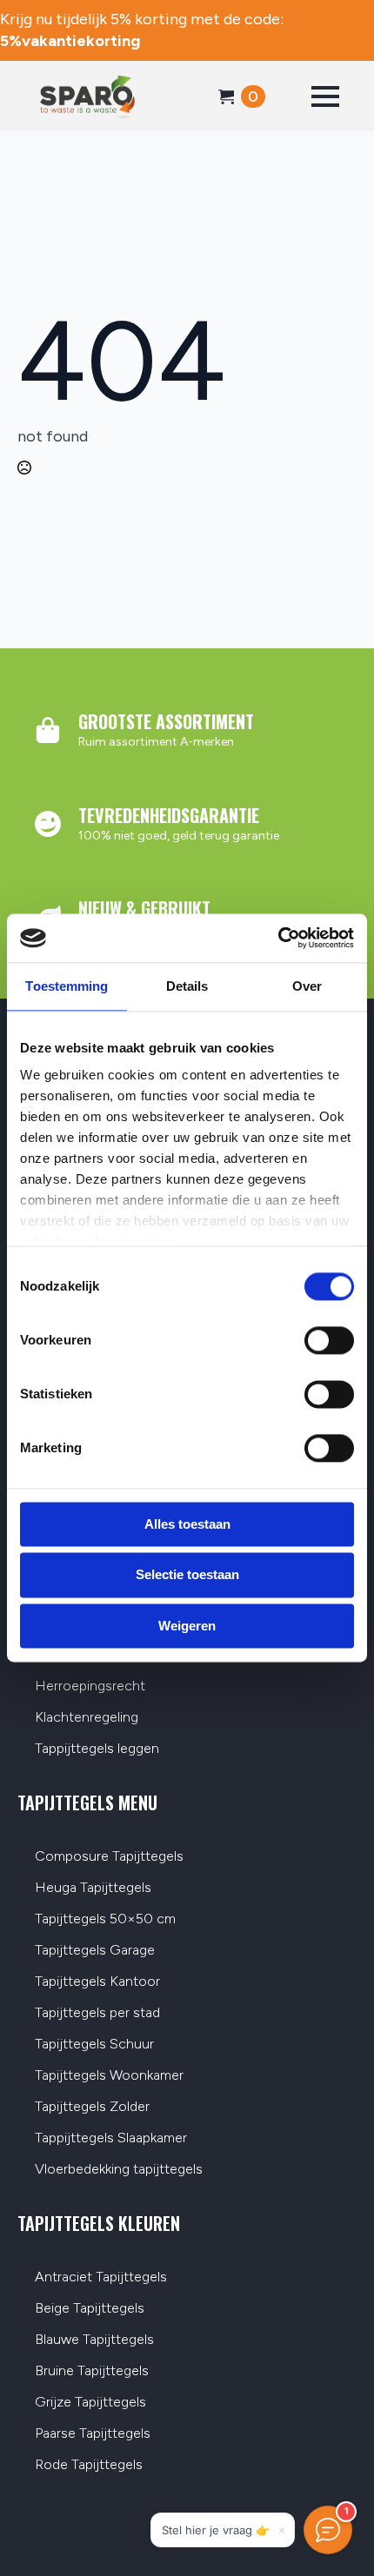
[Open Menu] (325, 96)
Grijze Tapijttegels (90, 2403)
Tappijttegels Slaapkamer (111, 2138)
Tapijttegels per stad (97, 2013)
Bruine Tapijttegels (92, 2371)
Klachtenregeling (87, 1718)
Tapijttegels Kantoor (97, 1982)
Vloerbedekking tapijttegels (119, 2170)
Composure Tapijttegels (109, 1857)
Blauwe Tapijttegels (94, 2340)
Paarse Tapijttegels (93, 2434)
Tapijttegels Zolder (92, 2107)
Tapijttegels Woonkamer (109, 2076)
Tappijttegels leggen (97, 1749)
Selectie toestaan (187, 1575)
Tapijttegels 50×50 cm (105, 1919)
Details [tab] (187, 986)
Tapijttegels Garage (95, 1951)
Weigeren (187, 1626)
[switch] (329, 1340)
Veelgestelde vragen (98, 1655)
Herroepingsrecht (90, 1686)
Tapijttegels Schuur (94, 2045)
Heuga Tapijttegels (93, 1888)
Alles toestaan (187, 1524)
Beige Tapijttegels (90, 2309)
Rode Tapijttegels (89, 2465)
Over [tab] (307, 986)
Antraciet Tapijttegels (101, 2277)
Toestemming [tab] (67, 986)
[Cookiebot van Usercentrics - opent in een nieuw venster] (278, 938)
